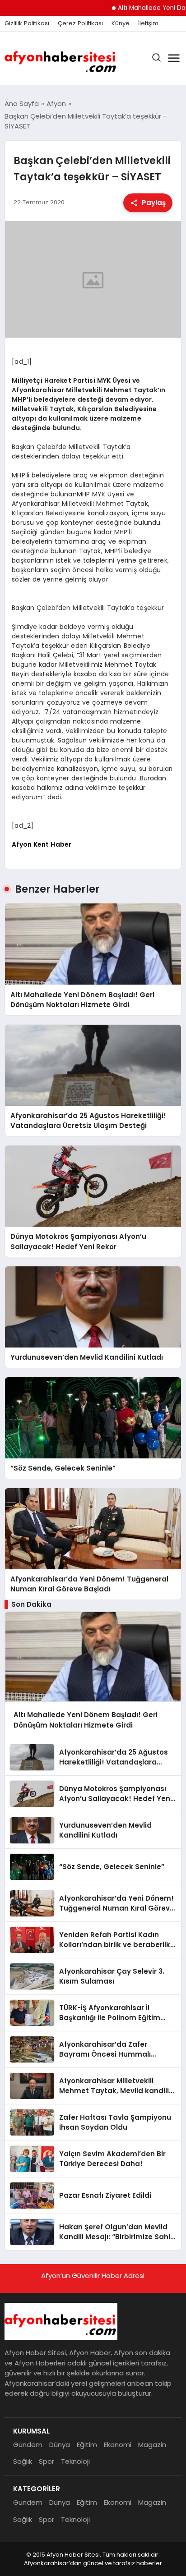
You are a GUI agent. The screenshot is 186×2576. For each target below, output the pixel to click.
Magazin (152, 2445)
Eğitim (87, 2445)
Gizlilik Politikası (27, 23)
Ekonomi (118, 2445)
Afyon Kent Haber (42, 844)
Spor (46, 2461)
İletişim (148, 23)
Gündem (28, 2445)
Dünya (60, 2445)
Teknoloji (75, 2461)
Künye (121, 23)
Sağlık (23, 2461)
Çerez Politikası (80, 23)
